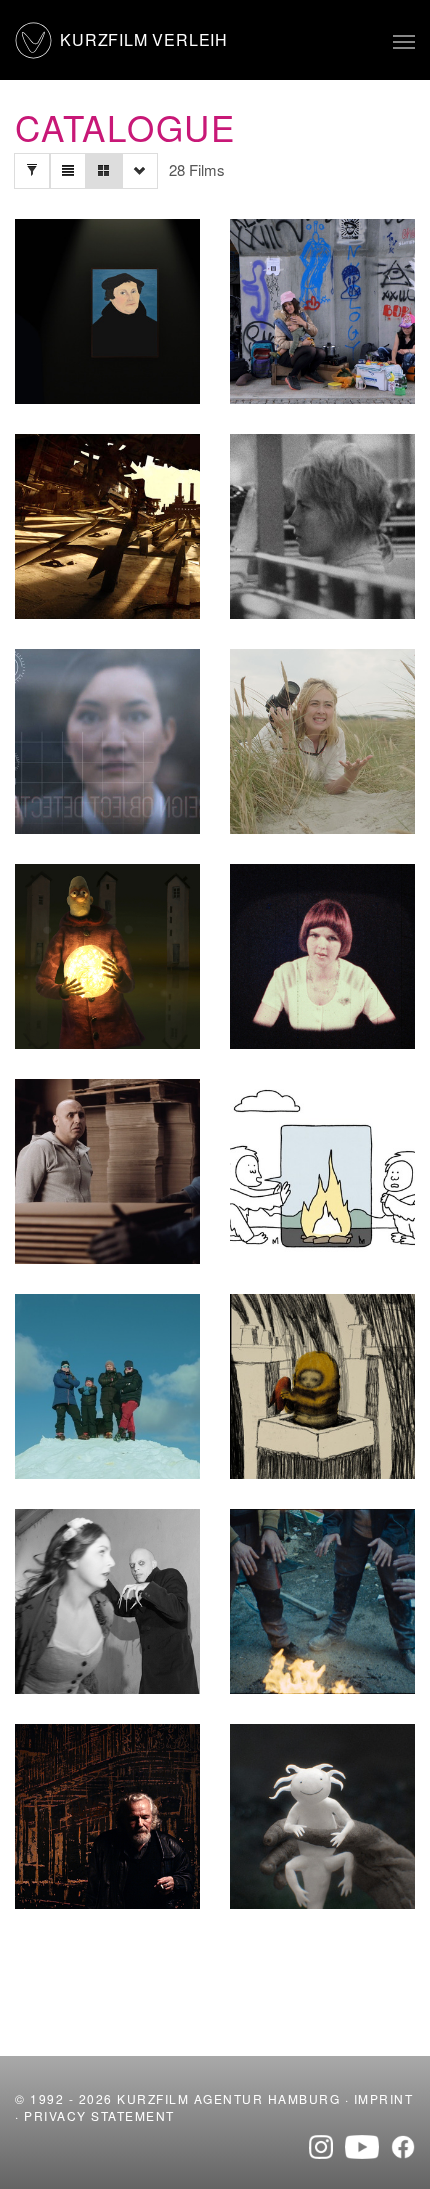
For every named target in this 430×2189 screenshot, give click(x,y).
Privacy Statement (99, 2115)
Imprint (384, 2098)
